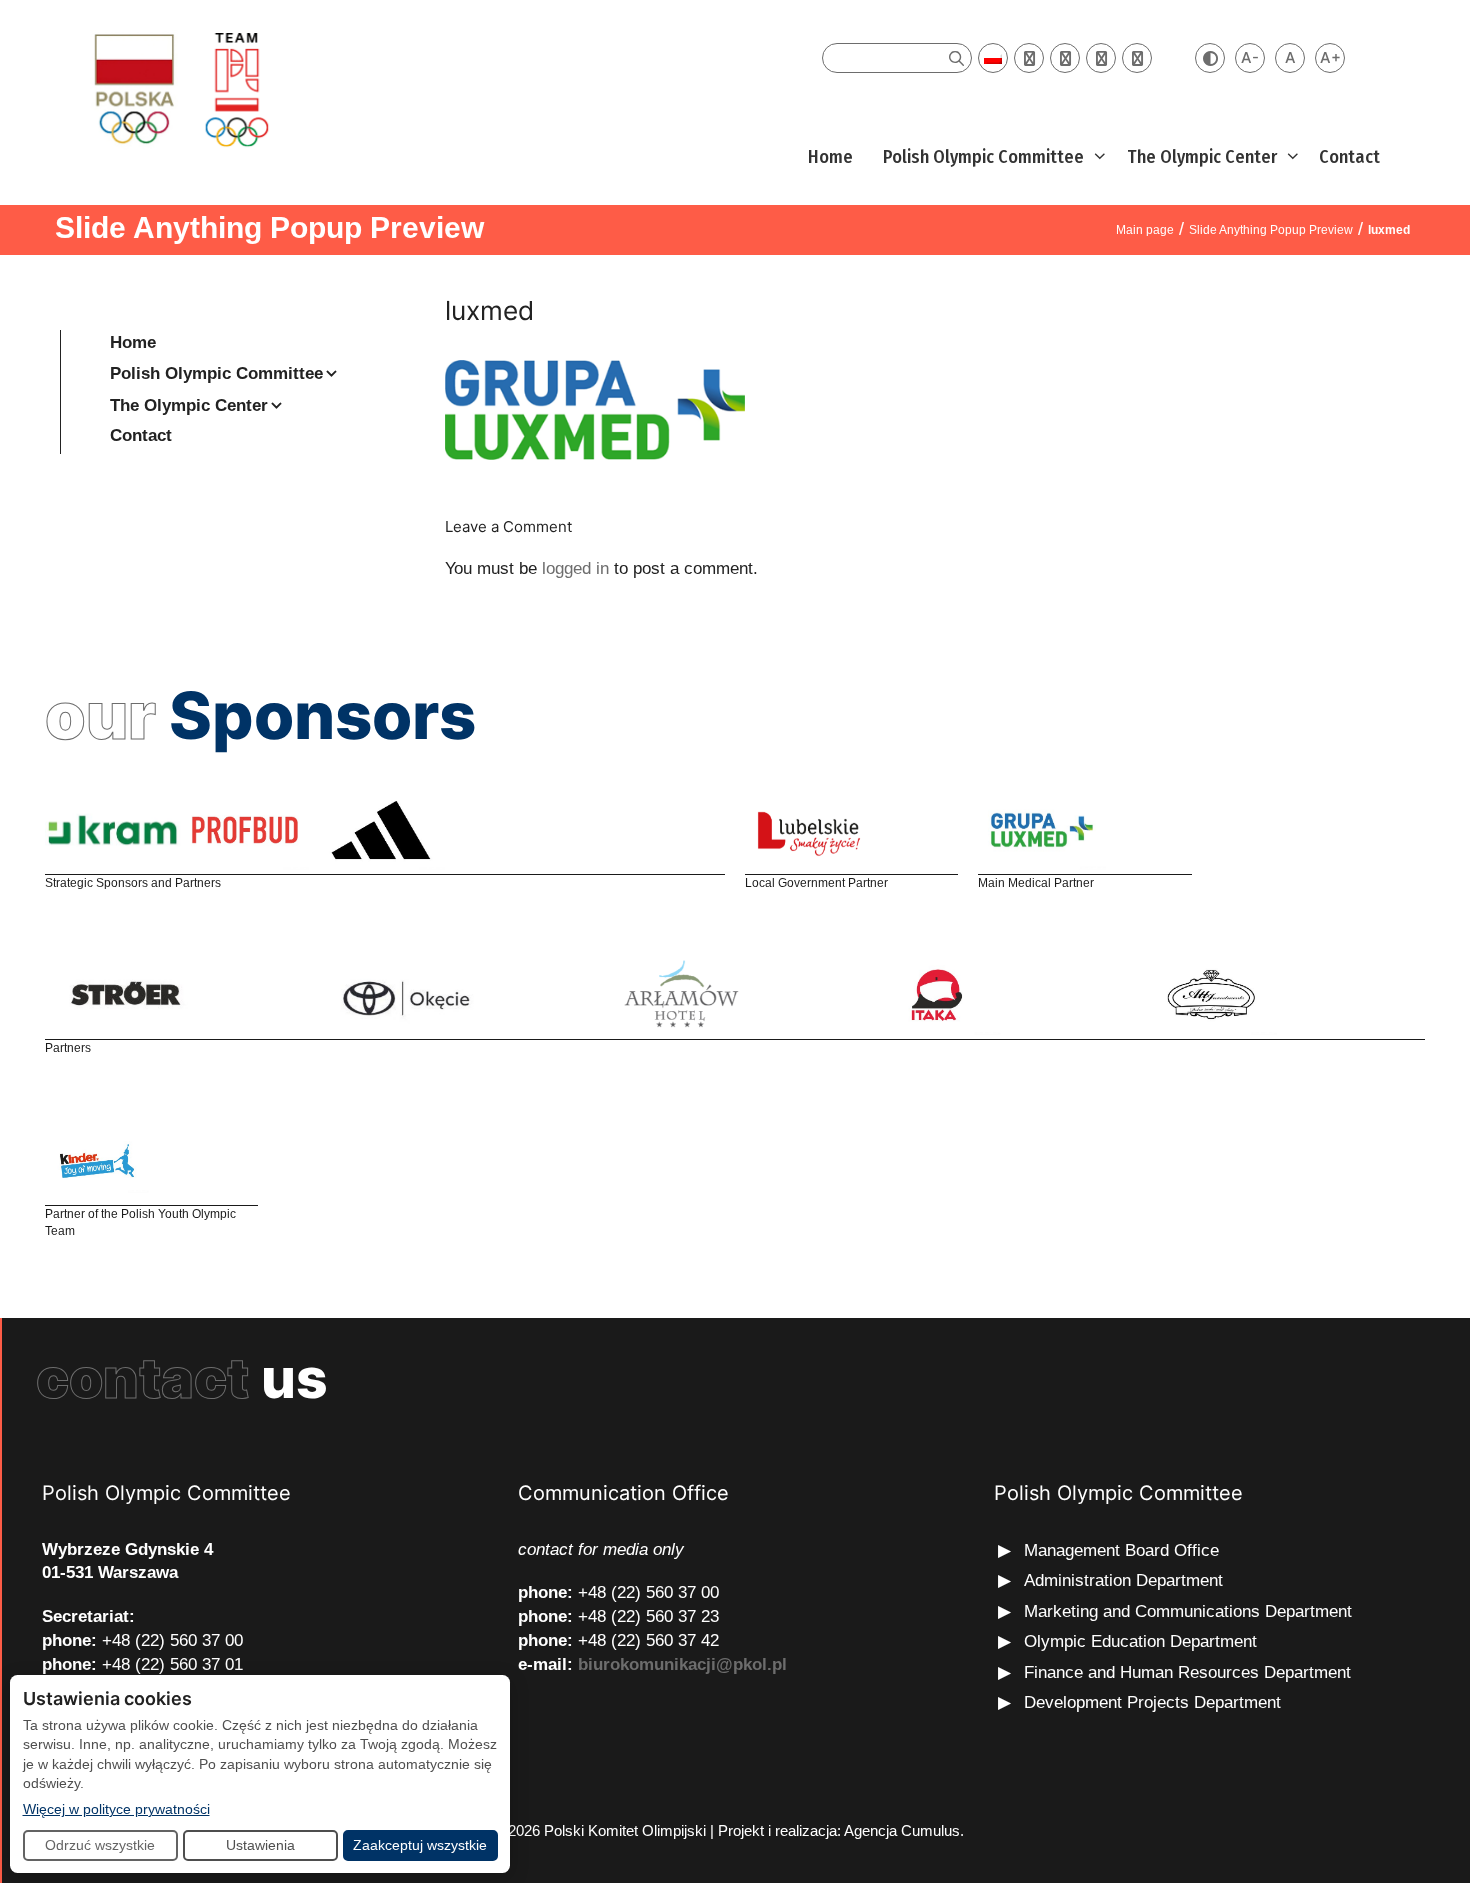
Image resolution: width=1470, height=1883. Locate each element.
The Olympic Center (1202, 157)
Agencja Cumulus (902, 1830)
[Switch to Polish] (993, 58)
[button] (1097, 157)
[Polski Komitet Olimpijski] (178, 88)
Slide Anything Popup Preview (1271, 230)
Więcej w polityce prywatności (116, 1808)
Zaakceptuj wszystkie (420, 1845)
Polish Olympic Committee (983, 157)
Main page (1145, 230)
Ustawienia (260, 1845)
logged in (575, 568)
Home (830, 157)
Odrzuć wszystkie (100, 1845)
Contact (1349, 157)
